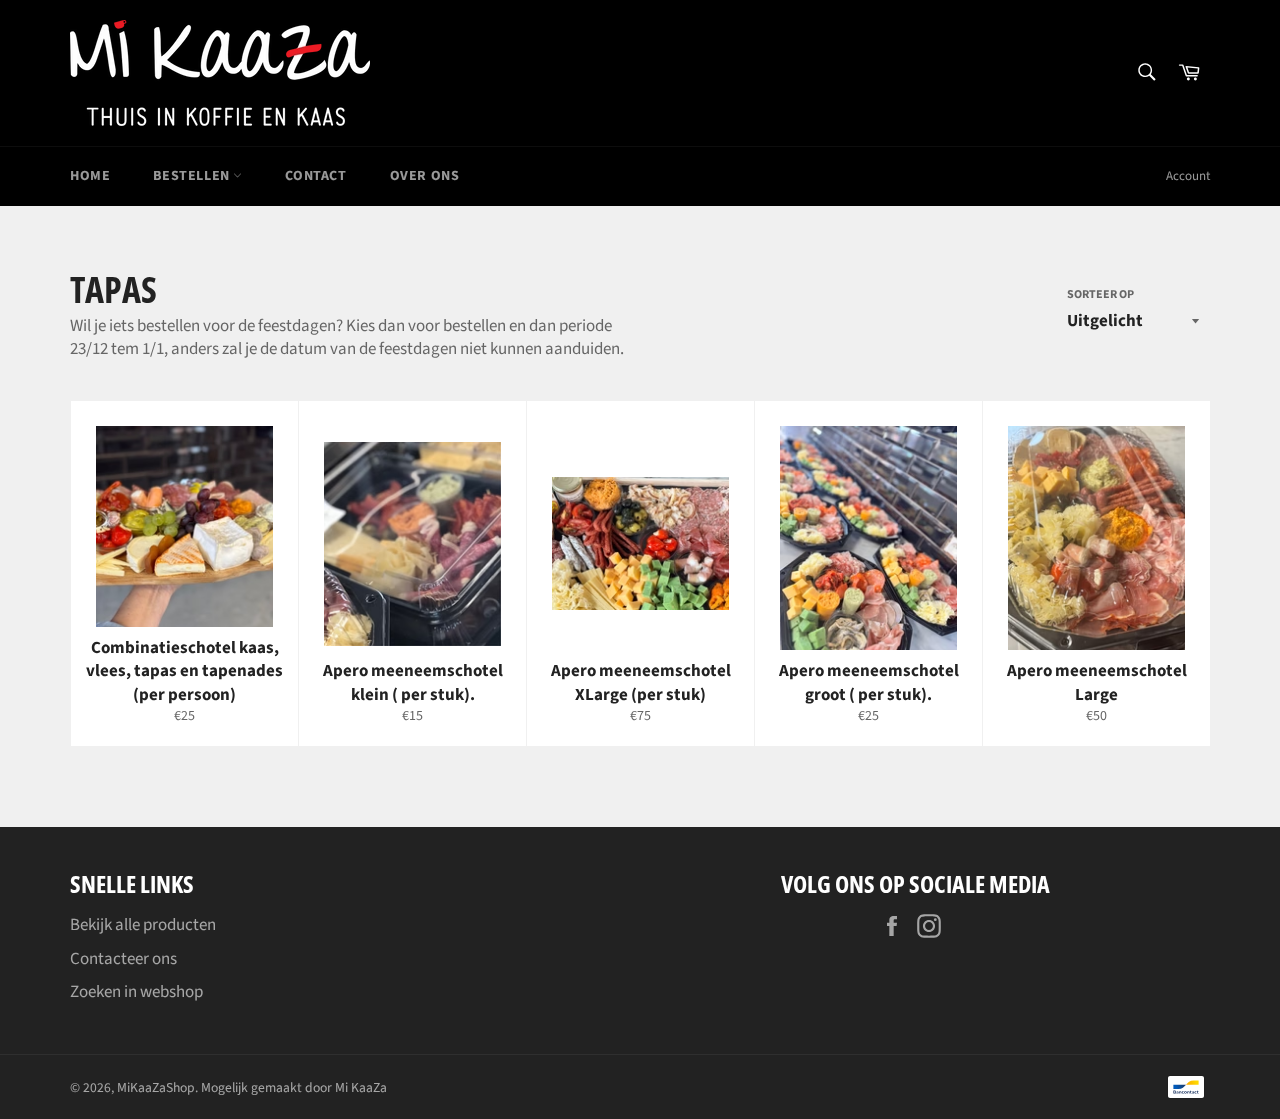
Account (1188, 176)
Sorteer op (1100, 295)
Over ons (425, 176)
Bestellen (193, 176)
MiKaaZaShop (156, 1087)
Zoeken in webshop (136, 992)
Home (90, 176)
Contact (315, 176)
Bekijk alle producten (143, 925)
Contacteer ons (123, 959)
